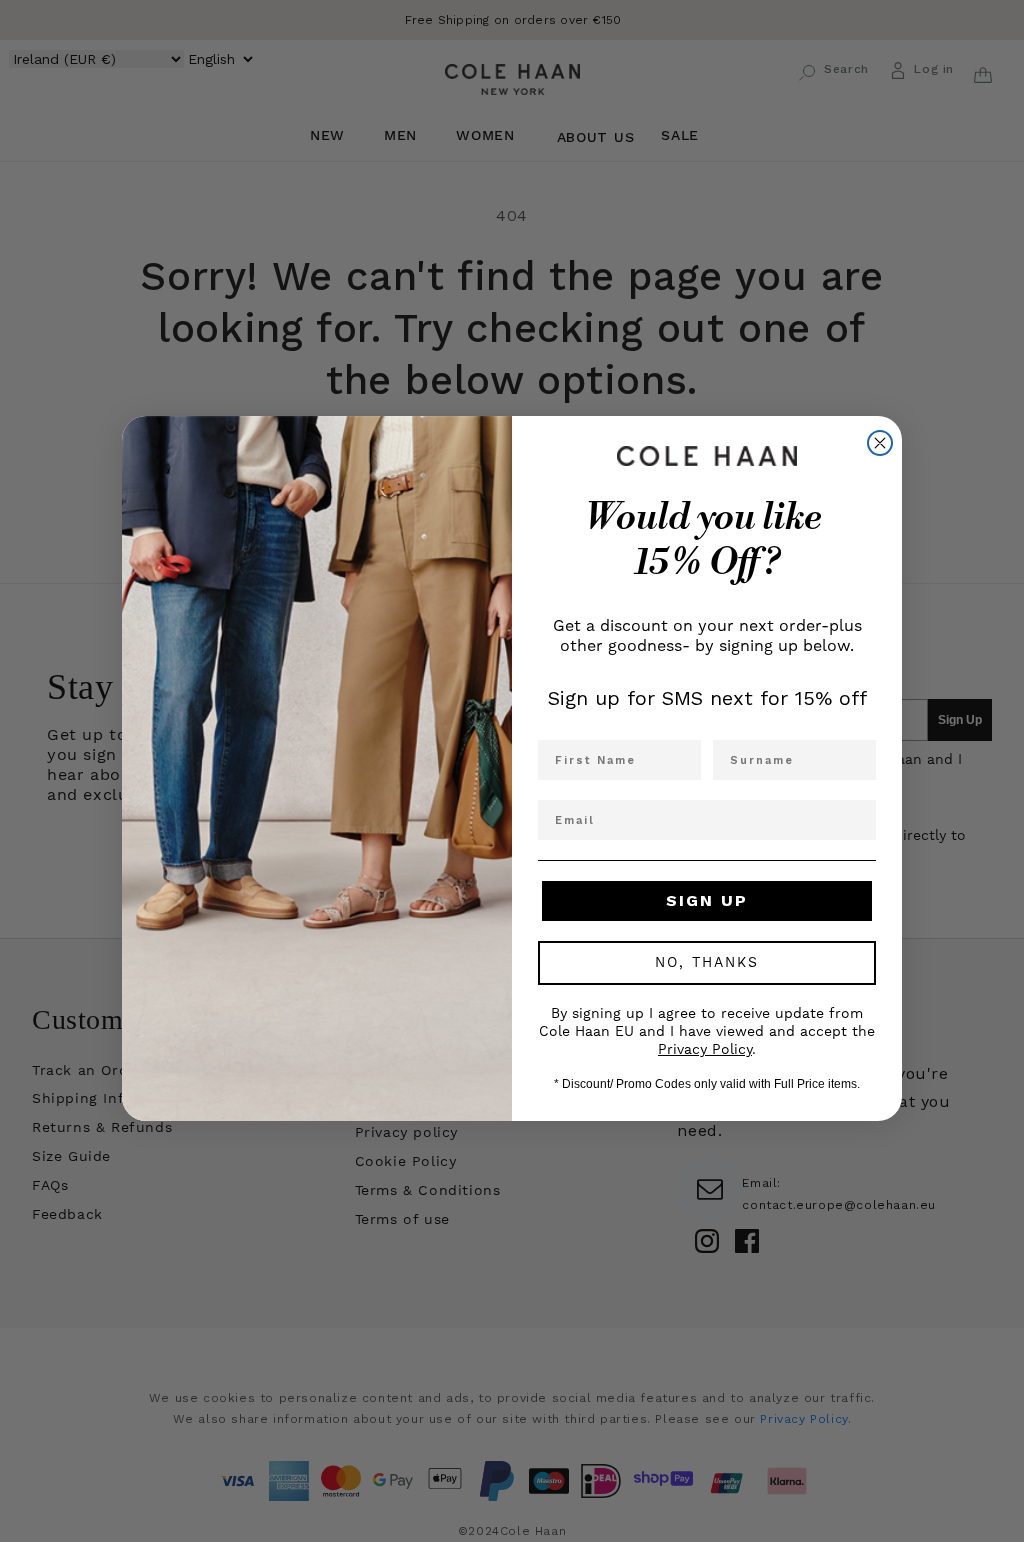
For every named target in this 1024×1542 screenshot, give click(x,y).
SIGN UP (707, 900)
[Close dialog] (880, 443)
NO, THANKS (707, 963)
